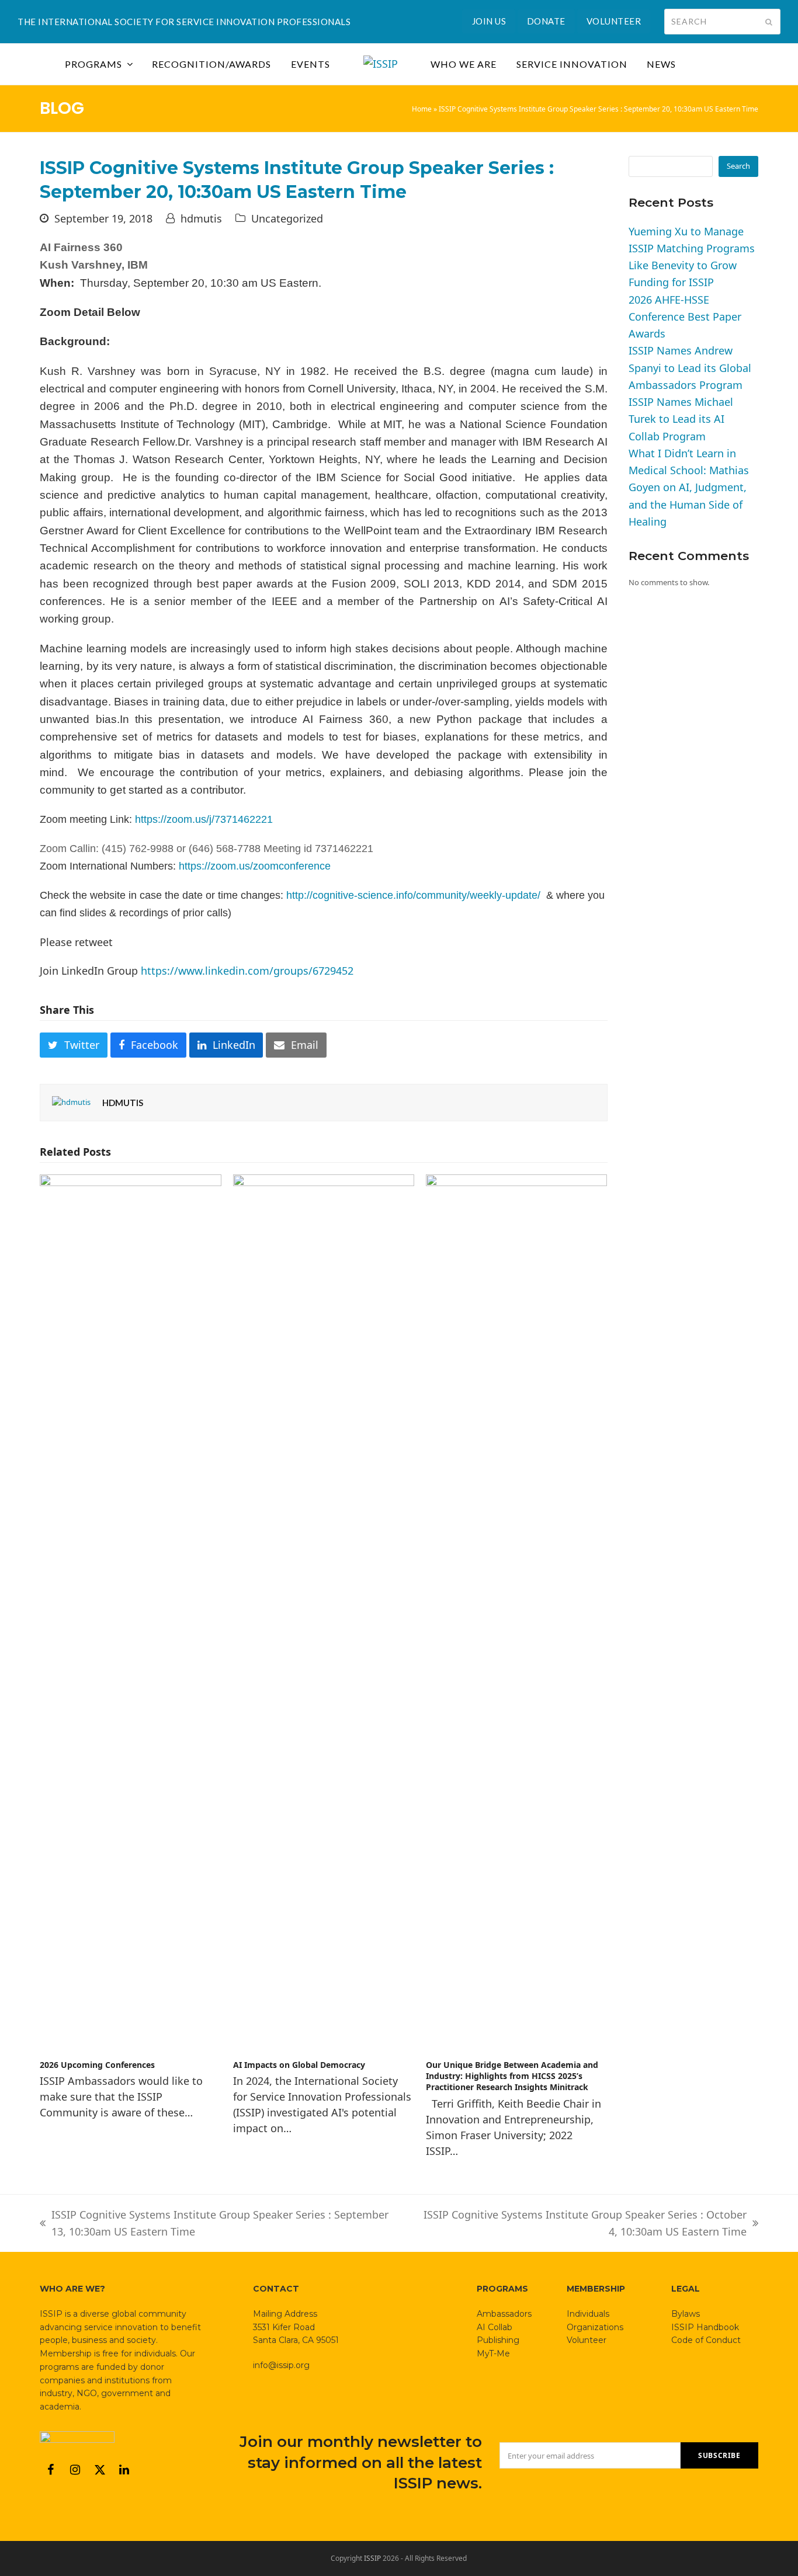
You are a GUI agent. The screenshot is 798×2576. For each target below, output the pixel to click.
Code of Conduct (706, 2340)
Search (738, 166)
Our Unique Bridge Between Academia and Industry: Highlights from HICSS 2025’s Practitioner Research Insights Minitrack (512, 2076)
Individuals (588, 2314)
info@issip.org (281, 2365)
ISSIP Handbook (705, 2327)
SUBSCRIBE (719, 2455)
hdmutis (201, 218)
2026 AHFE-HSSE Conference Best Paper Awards (685, 317)
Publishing (498, 2340)
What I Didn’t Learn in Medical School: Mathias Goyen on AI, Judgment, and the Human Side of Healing (689, 487)
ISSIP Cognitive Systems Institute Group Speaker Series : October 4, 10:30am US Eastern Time (579, 2224)
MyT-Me (493, 2353)
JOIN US (489, 21)
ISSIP (372, 2558)
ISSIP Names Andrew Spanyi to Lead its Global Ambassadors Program (690, 368)
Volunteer (587, 2340)
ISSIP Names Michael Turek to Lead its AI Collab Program (681, 419)
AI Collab (495, 2327)
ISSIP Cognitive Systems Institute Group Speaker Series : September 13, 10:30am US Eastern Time (214, 2224)
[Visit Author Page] (71, 1102)
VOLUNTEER (614, 21)
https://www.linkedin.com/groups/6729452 (247, 971)
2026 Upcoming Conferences (97, 2065)
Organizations (595, 2327)
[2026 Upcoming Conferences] (130, 1611)
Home (422, 109)
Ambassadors (504, 2314)
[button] (74, 1045)
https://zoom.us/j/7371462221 (204, 819)
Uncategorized (287, 218)
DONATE (546, 21)
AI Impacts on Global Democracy (299, 2065)
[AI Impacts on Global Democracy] (324, 1611)
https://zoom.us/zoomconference (255, 866)
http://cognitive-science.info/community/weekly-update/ (413, 895)
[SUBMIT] (769, 22)
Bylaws (686, 2314)
